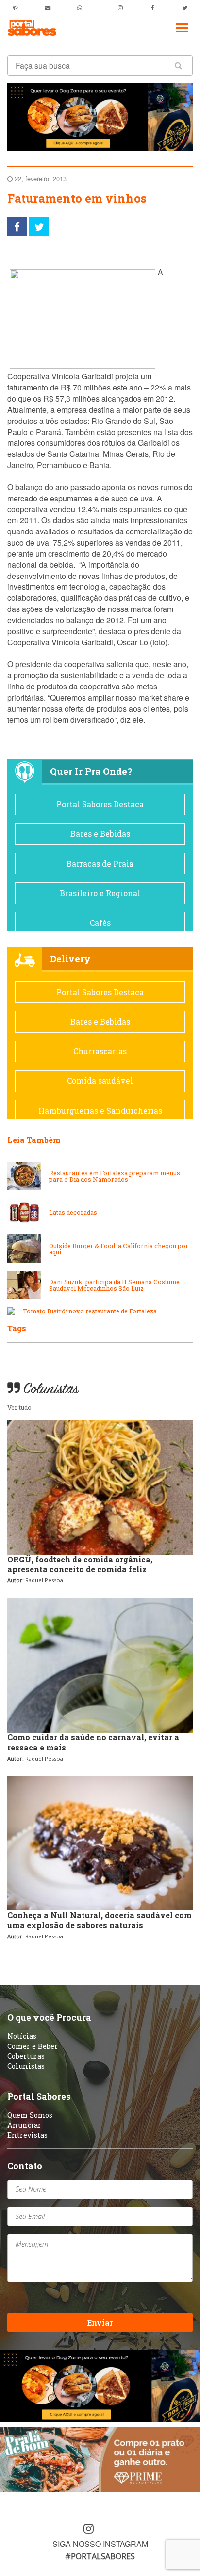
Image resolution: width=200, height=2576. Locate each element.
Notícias (22, 2036)
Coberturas (26, 2056)
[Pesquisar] (178, 65)
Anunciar (24, 2125)
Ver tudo (19, 1407)
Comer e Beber (33, 2046)
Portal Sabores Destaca (100, 804)
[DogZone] (100, 116)
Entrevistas (27, 2135)
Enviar (100, 2322)
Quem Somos (30, 2115)
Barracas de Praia (100, 864)
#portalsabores (100, 2556)
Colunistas (26, 2066)
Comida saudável (100, 1081)
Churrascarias (100, 1051)
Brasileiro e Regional (100, 893)
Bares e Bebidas (100, 834)
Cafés (100, 923)
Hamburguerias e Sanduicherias (100, 1111)
